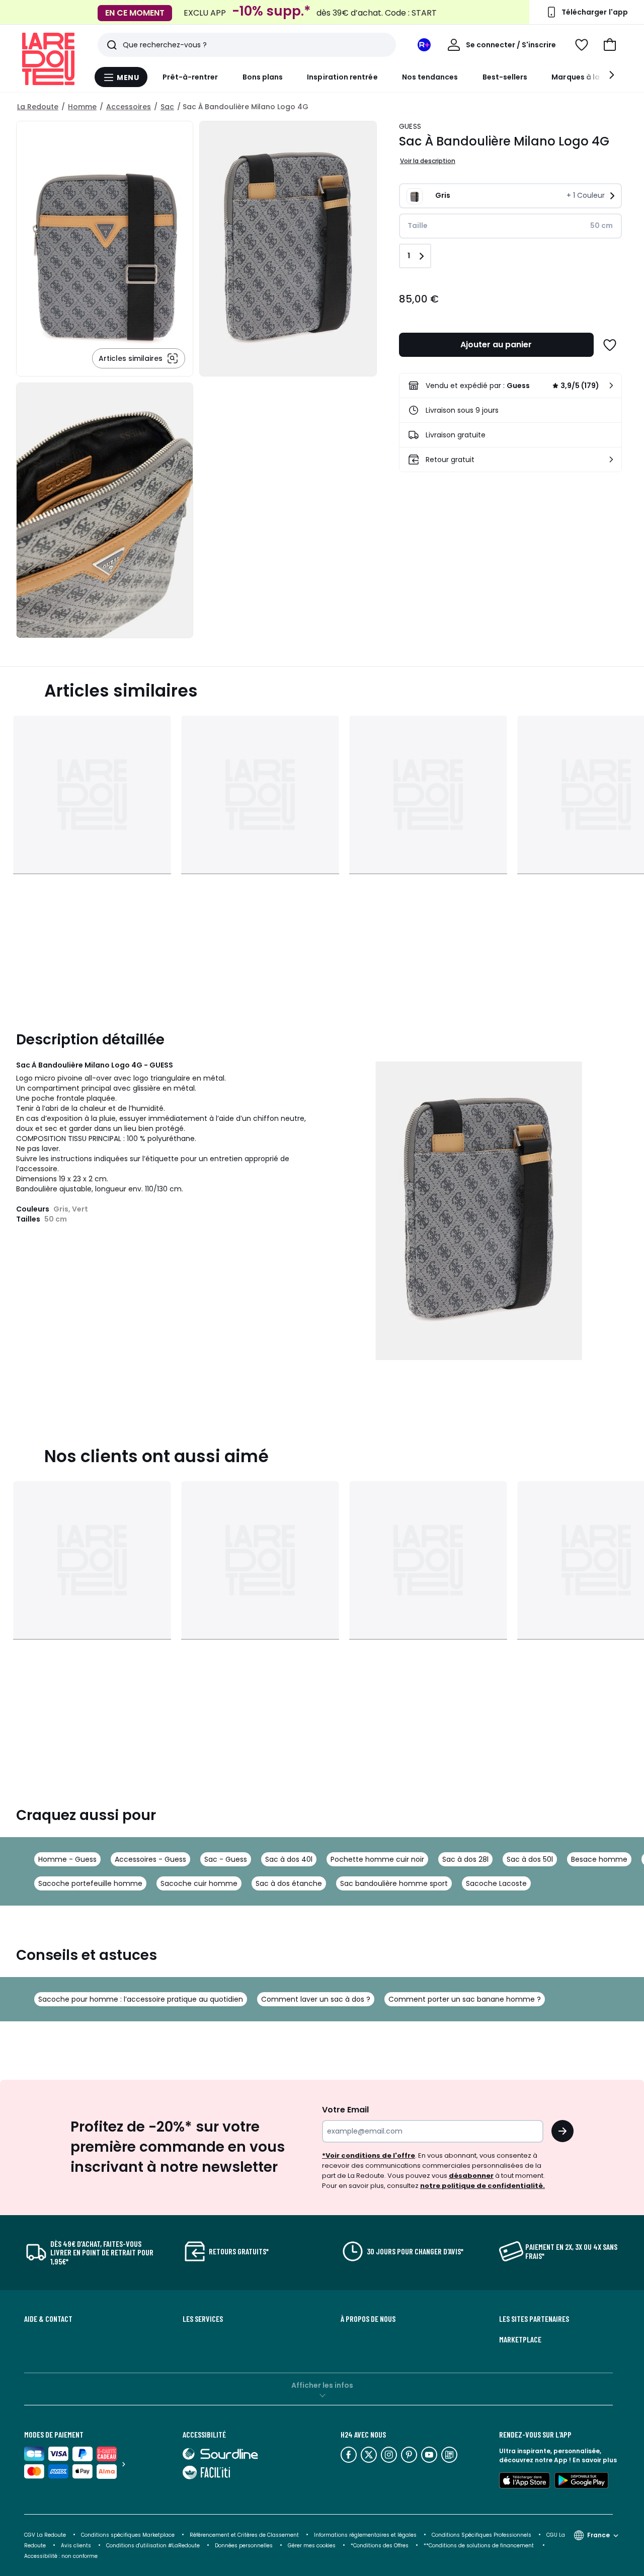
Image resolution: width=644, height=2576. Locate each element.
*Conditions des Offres (380, 2546)
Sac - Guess (226, 1859)
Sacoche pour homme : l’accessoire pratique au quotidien (141, 1999)
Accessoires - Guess (150, 1859)
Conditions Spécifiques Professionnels (481, 2535)
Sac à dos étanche (289, 1883)
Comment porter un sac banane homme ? (465, 1999)
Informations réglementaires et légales (365, 2535)
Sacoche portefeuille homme (90, 1883)
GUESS (410, 126)
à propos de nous (368, 2319)
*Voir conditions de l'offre (369, 2155)
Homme (82, 107)
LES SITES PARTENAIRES (534, 2319)
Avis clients (76, 2546)
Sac (167, 107)
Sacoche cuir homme (199, 1883)
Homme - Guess (67, 1859)
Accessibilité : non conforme (61, 2556)
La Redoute (38, 107)
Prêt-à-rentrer (190, 77)
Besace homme (599, 1859)
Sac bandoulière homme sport (394, 1883)
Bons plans (263, 77)
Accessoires (129, 107)
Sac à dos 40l (289, 1859)
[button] (610, 45)
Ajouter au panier (496, 345)
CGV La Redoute (45, 2535)
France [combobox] (598, 2535)
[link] (510, 386)
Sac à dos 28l (465, 1859)
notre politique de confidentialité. (482, 2186)
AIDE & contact (48, 2319)
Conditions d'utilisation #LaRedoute (153, 2546)
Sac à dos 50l (530, 1859)
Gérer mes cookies (312, 2546)
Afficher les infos (322, 2385)
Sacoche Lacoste (496, 1883)
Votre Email (345, 2110)
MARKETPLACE (520, 2339)
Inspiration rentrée (342, 77)
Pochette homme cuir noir (377, 1859)
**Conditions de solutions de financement (479, 2546)
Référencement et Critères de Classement (244, 2535)
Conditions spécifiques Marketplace (128, 2535)
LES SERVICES (203, 2319)
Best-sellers (505, 77)
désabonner (471, 2176)
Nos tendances (430, 77)
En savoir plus (595, 2460)
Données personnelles (244, 2546)
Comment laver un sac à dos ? (316, 1999)
